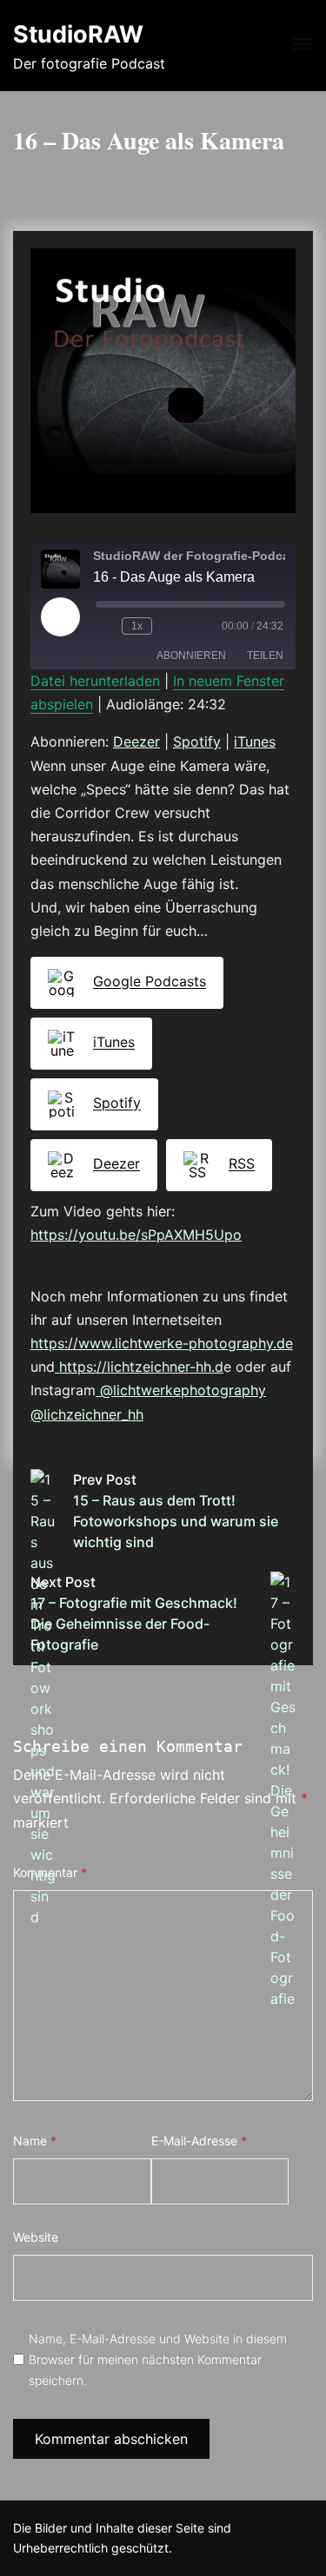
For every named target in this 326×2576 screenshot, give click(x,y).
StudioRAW (78, 34)
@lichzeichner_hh (87, 1414)
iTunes (255, 741)
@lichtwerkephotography (181, 1390)
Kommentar (50, 1872)
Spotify (197, 741)
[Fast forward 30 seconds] (175, 626)
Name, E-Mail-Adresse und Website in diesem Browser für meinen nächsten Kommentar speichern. (158, 2359)
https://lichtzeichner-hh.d (139, 1367)
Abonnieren (191, 656)
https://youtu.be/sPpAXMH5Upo (136, 1235)
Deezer (136, 741)
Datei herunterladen (95, 681)
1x (137, 626)
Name (35, 2141)
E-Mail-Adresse (199, 2141)
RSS (242, 1164)
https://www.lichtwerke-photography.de (162, 1343)
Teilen (265, 656)
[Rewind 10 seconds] (105, 626)
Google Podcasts (150, 982)
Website (36, 2237)
